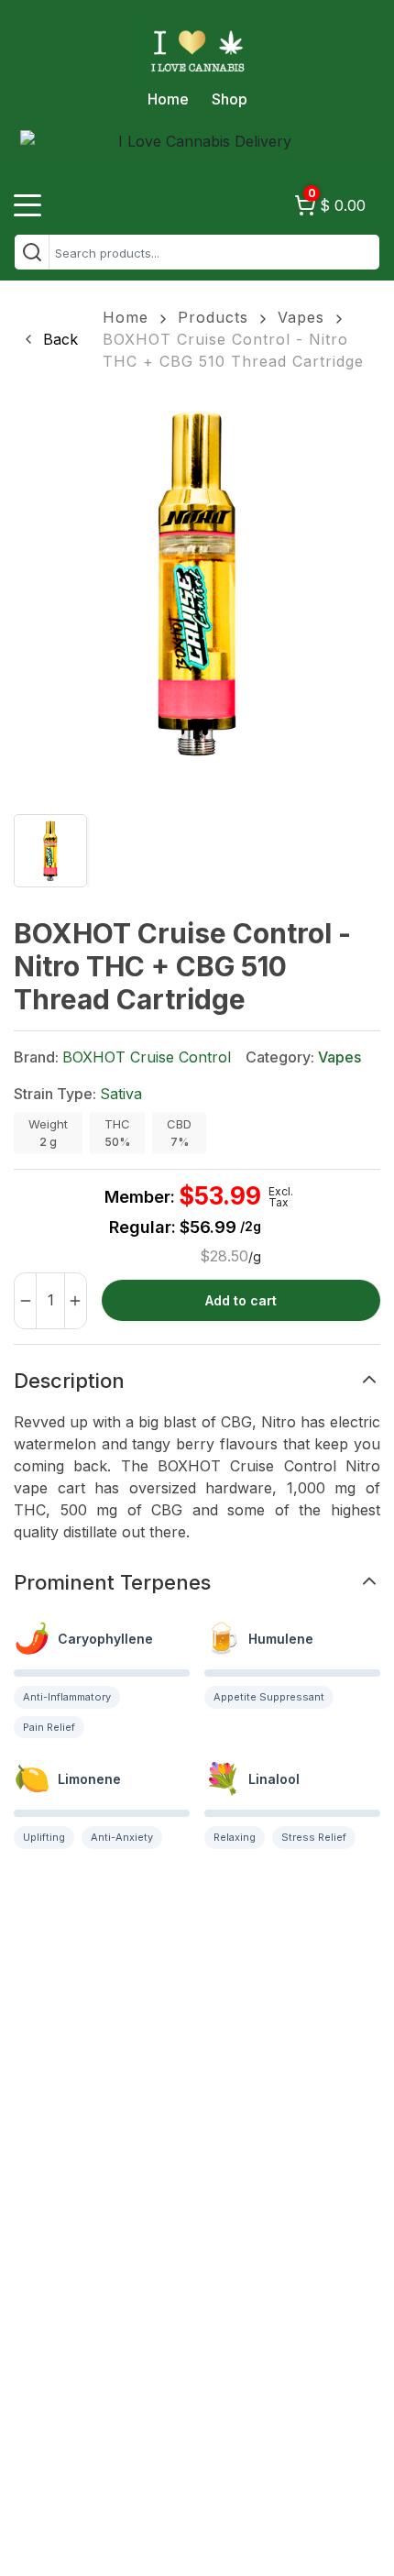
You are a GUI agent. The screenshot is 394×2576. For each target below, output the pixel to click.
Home (168, 99)
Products (213, 317)
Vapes (301, 317)
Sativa (121, 1094)
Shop (230, 99)
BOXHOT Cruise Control (147, 1057)
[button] (49, 339)
